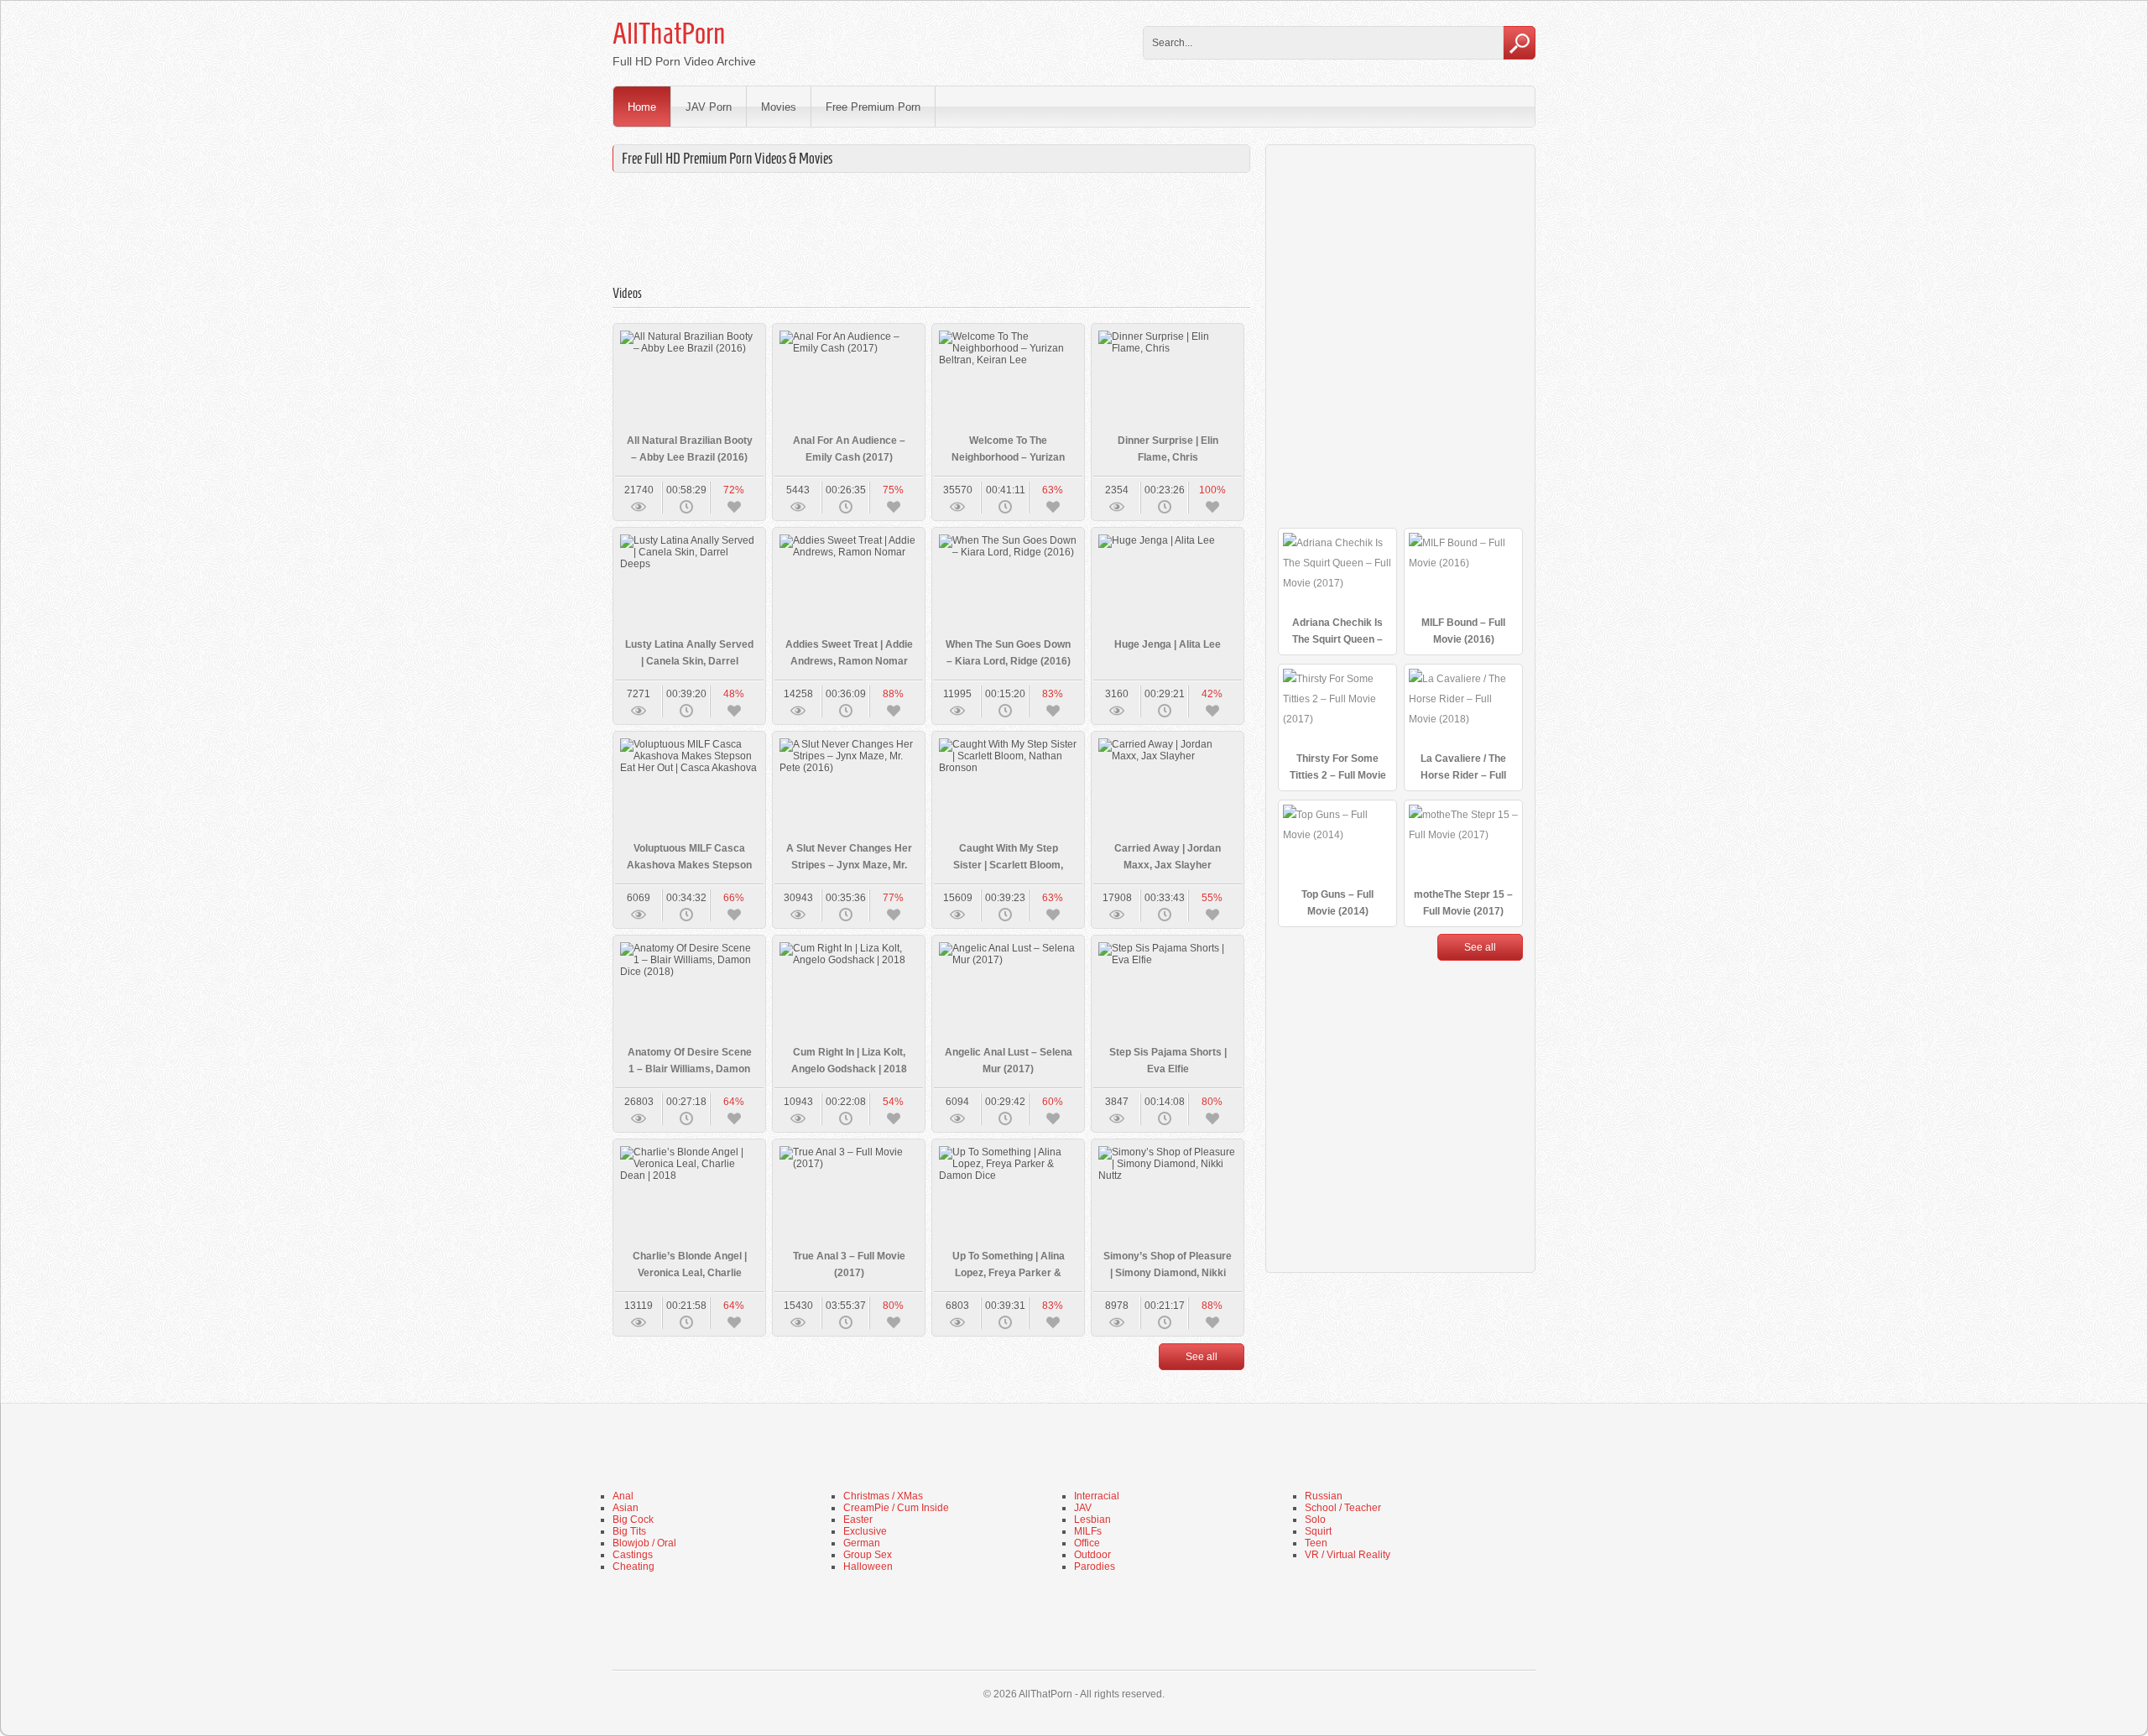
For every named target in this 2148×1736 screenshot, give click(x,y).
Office (1087, 1543)
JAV (1083, 1508)
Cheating (633, 1567)
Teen (1316, 1543)
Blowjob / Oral (644, 1543)
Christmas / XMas (883, 1496)
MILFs (1088, 1531)
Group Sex (868, 1555)
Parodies (1095, 1567)
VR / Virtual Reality (1348, 1555)
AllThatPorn (669, 34)
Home (642, 107)
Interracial (1097, 1496)
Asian (626, 1508)
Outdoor (1092, 1555)
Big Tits (629, 1531)
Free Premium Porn (873, 107)
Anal (623, 1496)
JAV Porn (709, 107)
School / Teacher (1343, 1508)
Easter (858, 1520)
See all (1202, 1357)
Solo (1315, 1520)
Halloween (868, 1567)
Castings (633, 1555)
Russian (1324, 1496)
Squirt (1318, 1531)
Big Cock (633, 1520)
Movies (779, 107)
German (862, 1543)
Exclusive (865, 1531)
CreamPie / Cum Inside (896, 1508)
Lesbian (1092, 1520)
